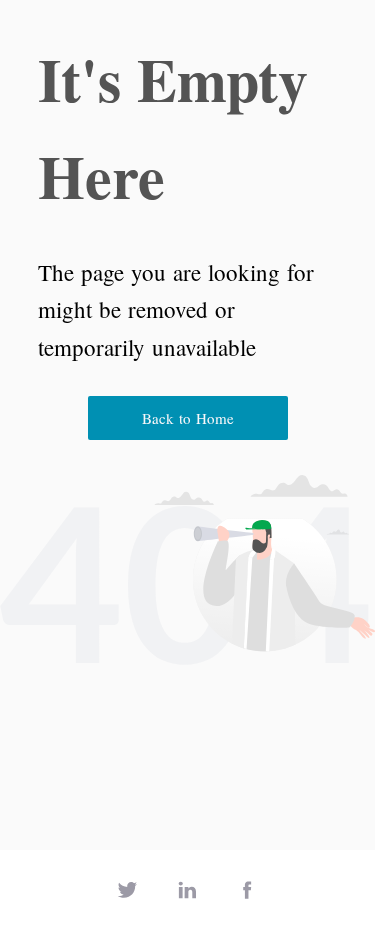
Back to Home (188, 418)
